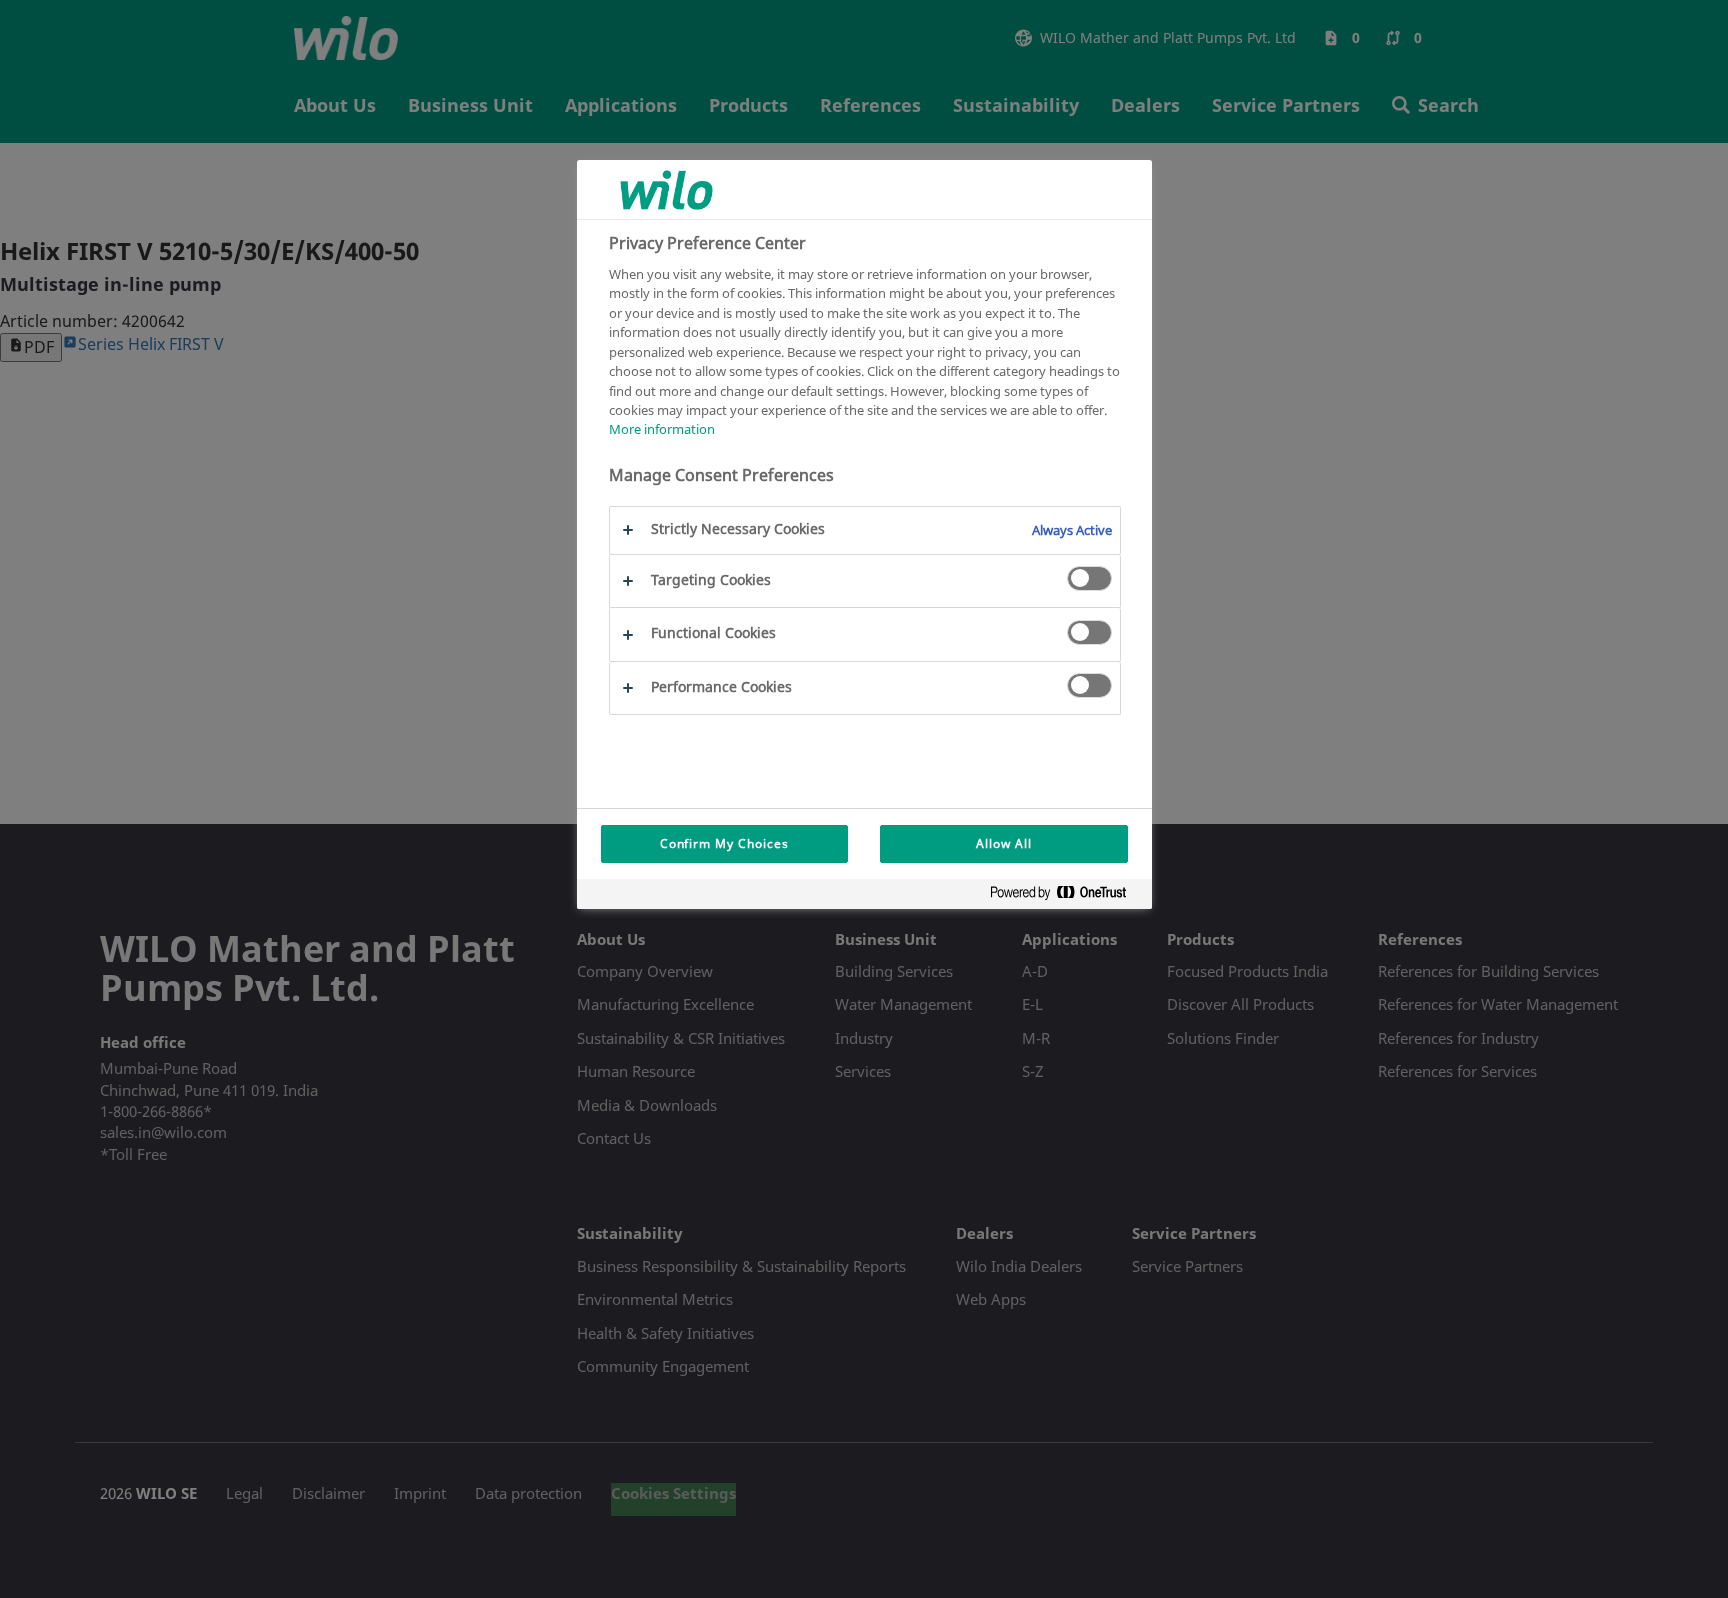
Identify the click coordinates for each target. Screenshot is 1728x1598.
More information (662, 430)
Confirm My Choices (724, 843)
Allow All (1004, 843)
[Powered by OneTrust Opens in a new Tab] (1066, 896)
